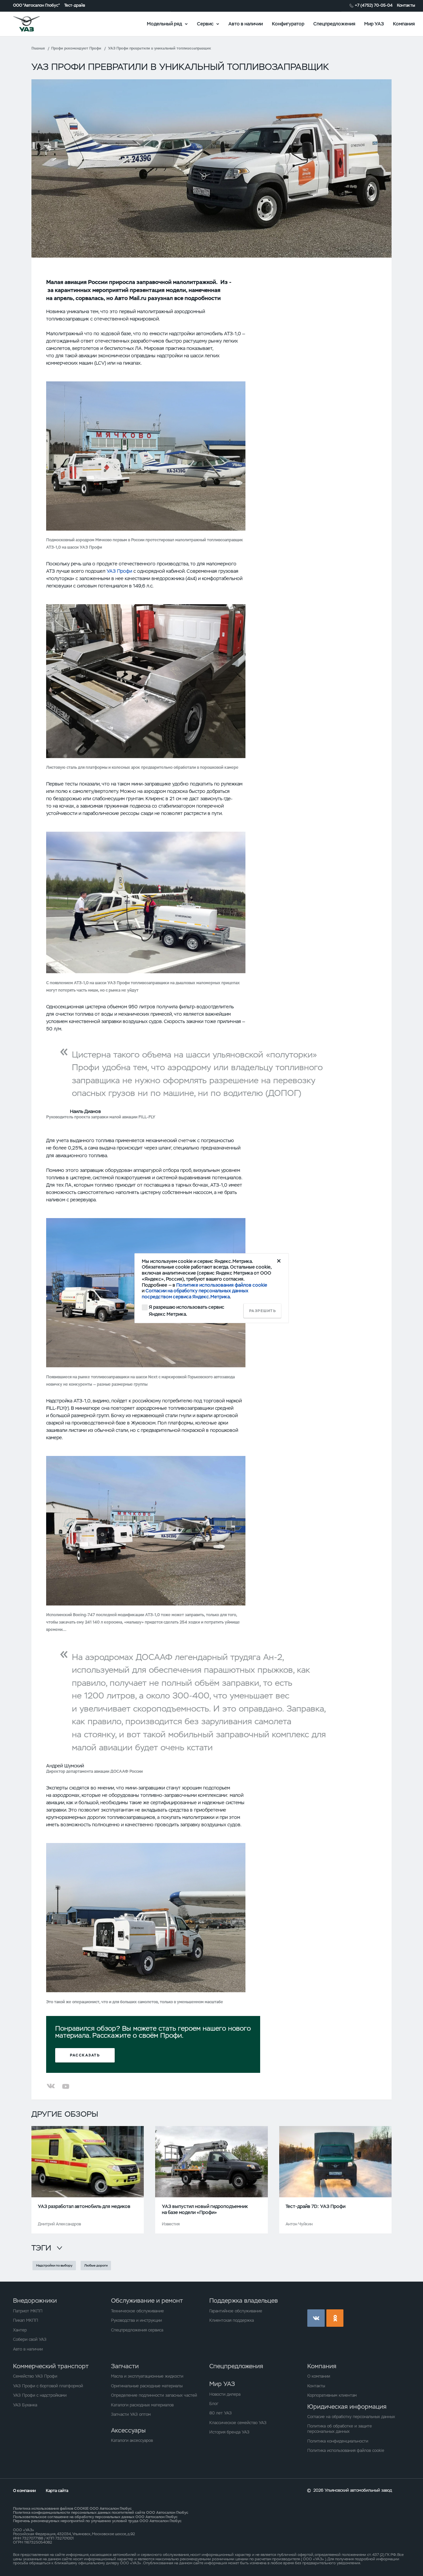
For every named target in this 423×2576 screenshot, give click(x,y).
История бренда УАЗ (229, 2432)
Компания (404, 23)
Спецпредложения (334, 23)
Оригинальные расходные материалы (147, 2386)
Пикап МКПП (26, 2320)
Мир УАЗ (374, 23)
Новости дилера (225, 2394)
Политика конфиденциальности (338, 2441)
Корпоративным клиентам (332, 2395)
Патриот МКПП (28, 2311)
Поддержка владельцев (244, 2301)
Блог (214, 2404)
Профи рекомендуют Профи (76, 48)
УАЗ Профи (119, 571)
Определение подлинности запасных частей (154, 2395)
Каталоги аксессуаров (132, 2441)
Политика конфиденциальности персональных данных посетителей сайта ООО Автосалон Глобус (101, 2512)
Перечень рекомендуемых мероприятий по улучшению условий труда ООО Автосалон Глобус (97, 2521)
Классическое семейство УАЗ (238, 2423)
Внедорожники (35, 2301)
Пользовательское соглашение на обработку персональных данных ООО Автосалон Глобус (95, 2517)
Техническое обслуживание (137, 2311)
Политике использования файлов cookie (222, 1285)
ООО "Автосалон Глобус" (36, 6)
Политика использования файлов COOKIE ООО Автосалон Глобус (72, 2508)
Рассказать (85, 2055)
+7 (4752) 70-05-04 (374, 6)
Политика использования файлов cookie (346, 2451)
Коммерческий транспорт (51, 2366)
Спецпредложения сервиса (137, 2330)
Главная (38, 48)
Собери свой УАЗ (30, 2339)
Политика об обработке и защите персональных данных (340, 2429)
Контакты (406, 6)
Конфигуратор (288, 23)
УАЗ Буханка (25, 2405)
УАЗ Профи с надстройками (40, 2395)
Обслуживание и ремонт (147, 2301)
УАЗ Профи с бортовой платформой (48, 2386)
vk (316, 2318)
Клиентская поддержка (232, 2320)
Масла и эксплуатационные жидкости (147, 2376)
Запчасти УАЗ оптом (131, 2414)
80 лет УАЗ (221, 2413)
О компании (319, 2376)
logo (34, 24)
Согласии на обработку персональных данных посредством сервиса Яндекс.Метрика (195, 1294)
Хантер (20, 2330)
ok (335, 2318)
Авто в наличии (246, 23)
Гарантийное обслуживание (236, 2311)
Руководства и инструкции (136, 2320)
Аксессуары (128, 2430)
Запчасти (125, 2366)
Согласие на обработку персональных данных (351, 2417)
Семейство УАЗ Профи (35, 2376)
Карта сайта (57, 2491)
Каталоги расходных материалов (142, 2405)
